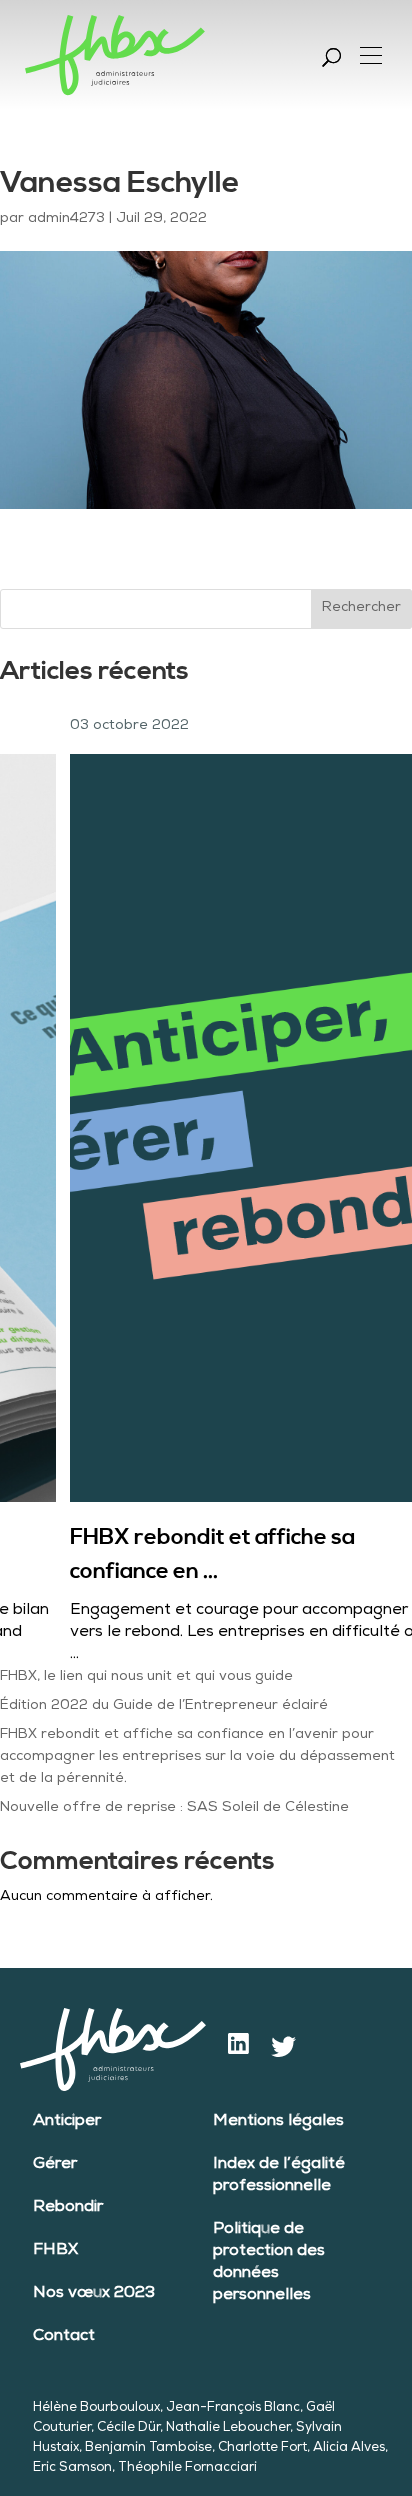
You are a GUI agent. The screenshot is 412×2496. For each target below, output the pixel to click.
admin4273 (66, 219)
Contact (64, 2337)
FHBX (55, 2251)
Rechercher (361, 608)
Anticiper (67, 2122)
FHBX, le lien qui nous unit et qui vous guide (146, 1677)
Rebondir (68, 2208)
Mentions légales (278, 2122)
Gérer (55, 2165)
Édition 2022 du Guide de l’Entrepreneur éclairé (164, 1706)
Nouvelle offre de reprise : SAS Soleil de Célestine (174, 1808)
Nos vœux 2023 (94, 2294)
